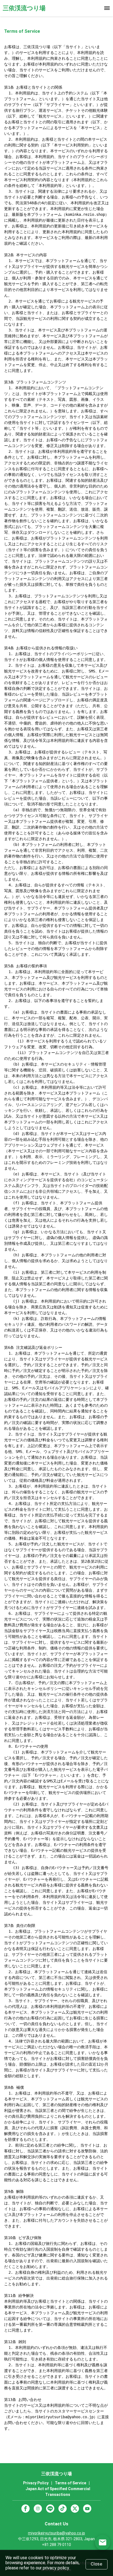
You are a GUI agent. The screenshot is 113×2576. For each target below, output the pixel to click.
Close (97, 2564)
